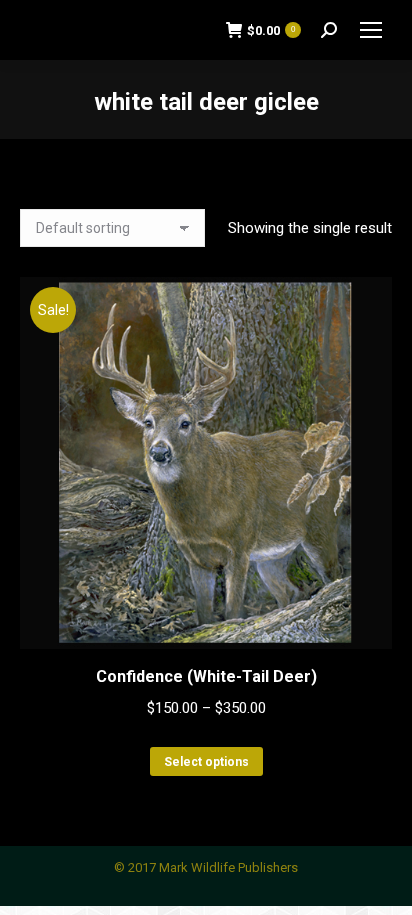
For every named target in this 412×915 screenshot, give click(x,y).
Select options (206, 762)
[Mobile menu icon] (371, 30)
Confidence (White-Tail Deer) (206, 676)
